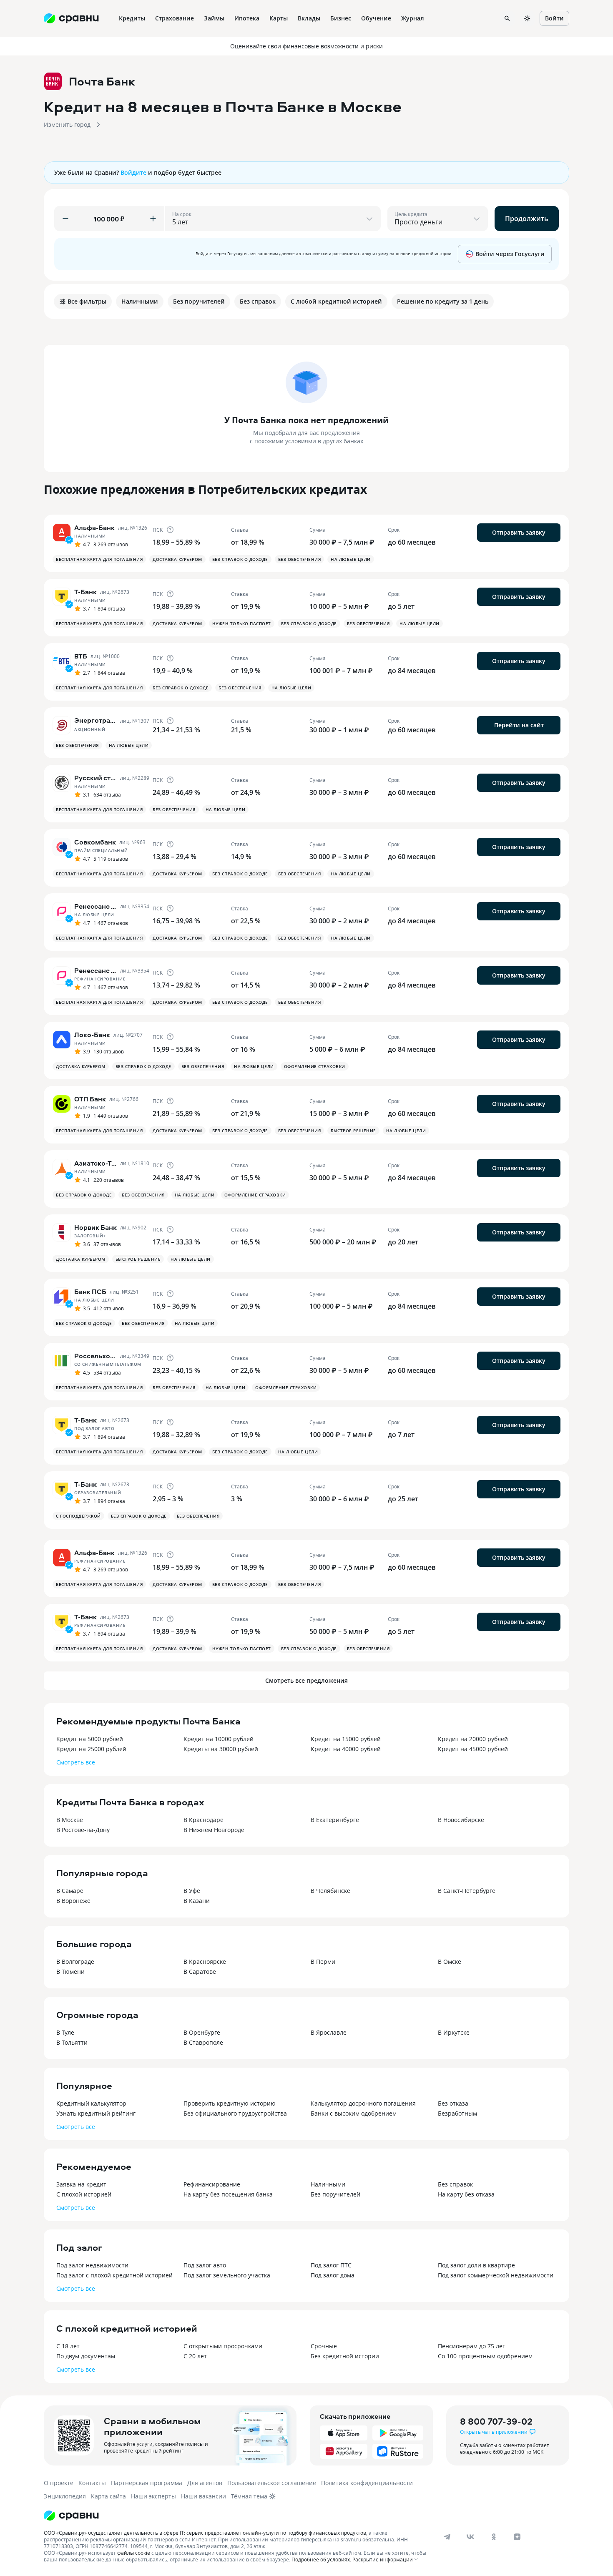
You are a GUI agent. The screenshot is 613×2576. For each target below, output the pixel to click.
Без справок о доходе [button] (240, 559)
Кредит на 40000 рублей (346, 1749)
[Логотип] (71, 2516)
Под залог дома (333, 2275)
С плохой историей (84, 2194)
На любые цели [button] (351, 559)
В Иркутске (454, 2032)
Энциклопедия (65, 2496)
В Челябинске (330, 1891)
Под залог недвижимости (92, 2265)
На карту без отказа (466, 2194)
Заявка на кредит (81, 2184)
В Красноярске (205, 1962)
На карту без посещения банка (228, 2194)
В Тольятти (72, 2042)
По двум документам (86, 2356)
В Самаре (70, 1891)
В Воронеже (73, 1901)
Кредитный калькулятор (91, 2103)
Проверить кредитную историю (230, 2103)
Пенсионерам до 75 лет (472, 2346)
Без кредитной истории (345, 2356)
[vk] (470, 2537)
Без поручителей (335, 2194)
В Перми (323, 1962)
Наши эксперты (153, 2496)
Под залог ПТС (331, 2265)
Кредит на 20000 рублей (473, 1739)
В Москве (70, 1820)
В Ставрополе (203, 2042)
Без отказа (453, 2103)
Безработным (457, 2113)
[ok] (494, 2537)
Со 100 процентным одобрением (485, 2356)
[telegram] (447, 2537)
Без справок (455, 2184)
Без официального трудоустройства (235, 2113)
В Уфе (192, 1891)
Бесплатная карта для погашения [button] (99, 559)
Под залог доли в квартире (476, 2265)
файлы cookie (134, 2553)
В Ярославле (329, 2032)
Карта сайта (108, 2496)
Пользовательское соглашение (272, 2483)
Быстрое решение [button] (353, 1131)
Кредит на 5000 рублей (90, 1739)
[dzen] (517, 2537)
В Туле (65, 2032)
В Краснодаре (203, 1820)
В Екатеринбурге (335, 1820)
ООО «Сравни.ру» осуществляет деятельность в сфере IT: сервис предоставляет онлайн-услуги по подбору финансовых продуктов (205, 2533)
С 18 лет (68, 2346)
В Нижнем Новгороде (214, 1830)
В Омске (450, 1962)
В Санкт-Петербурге (467, 1891)
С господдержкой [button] (78, 1516)
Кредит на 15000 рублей (346, 1739)
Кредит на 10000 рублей (219, 1739)
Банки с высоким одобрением (354, 2113)
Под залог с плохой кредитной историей (114, 2275)
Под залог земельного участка (227, 2275)
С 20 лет (195, 2356)
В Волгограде (75, 1962)
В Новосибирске (461, 1820)
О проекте (59, 2483)
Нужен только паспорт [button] (242, 623)
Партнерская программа (147, 2483)
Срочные (324, 2346)
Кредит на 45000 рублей (473, 1749)
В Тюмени (70, 1972)
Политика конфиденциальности (367, 2483)
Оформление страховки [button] (315, 1066)
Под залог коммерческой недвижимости (496, 2275)
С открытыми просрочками (223, 2346)
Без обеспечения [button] (300, 559)
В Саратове (200, 1972)
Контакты (92, 2483)
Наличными (328, 2184)
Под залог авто (205, 2265)
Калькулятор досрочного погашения (363, 2103)
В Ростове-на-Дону (83, 1830)
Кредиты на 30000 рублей (221, 1749)
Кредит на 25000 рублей (91, 1749)
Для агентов (205, 2483)
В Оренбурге (202, 2032)
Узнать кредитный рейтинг (96, 2113)
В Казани (197, 1901)
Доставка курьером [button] (177, 559)
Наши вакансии (203, 2496)
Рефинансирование (212, 2184)
